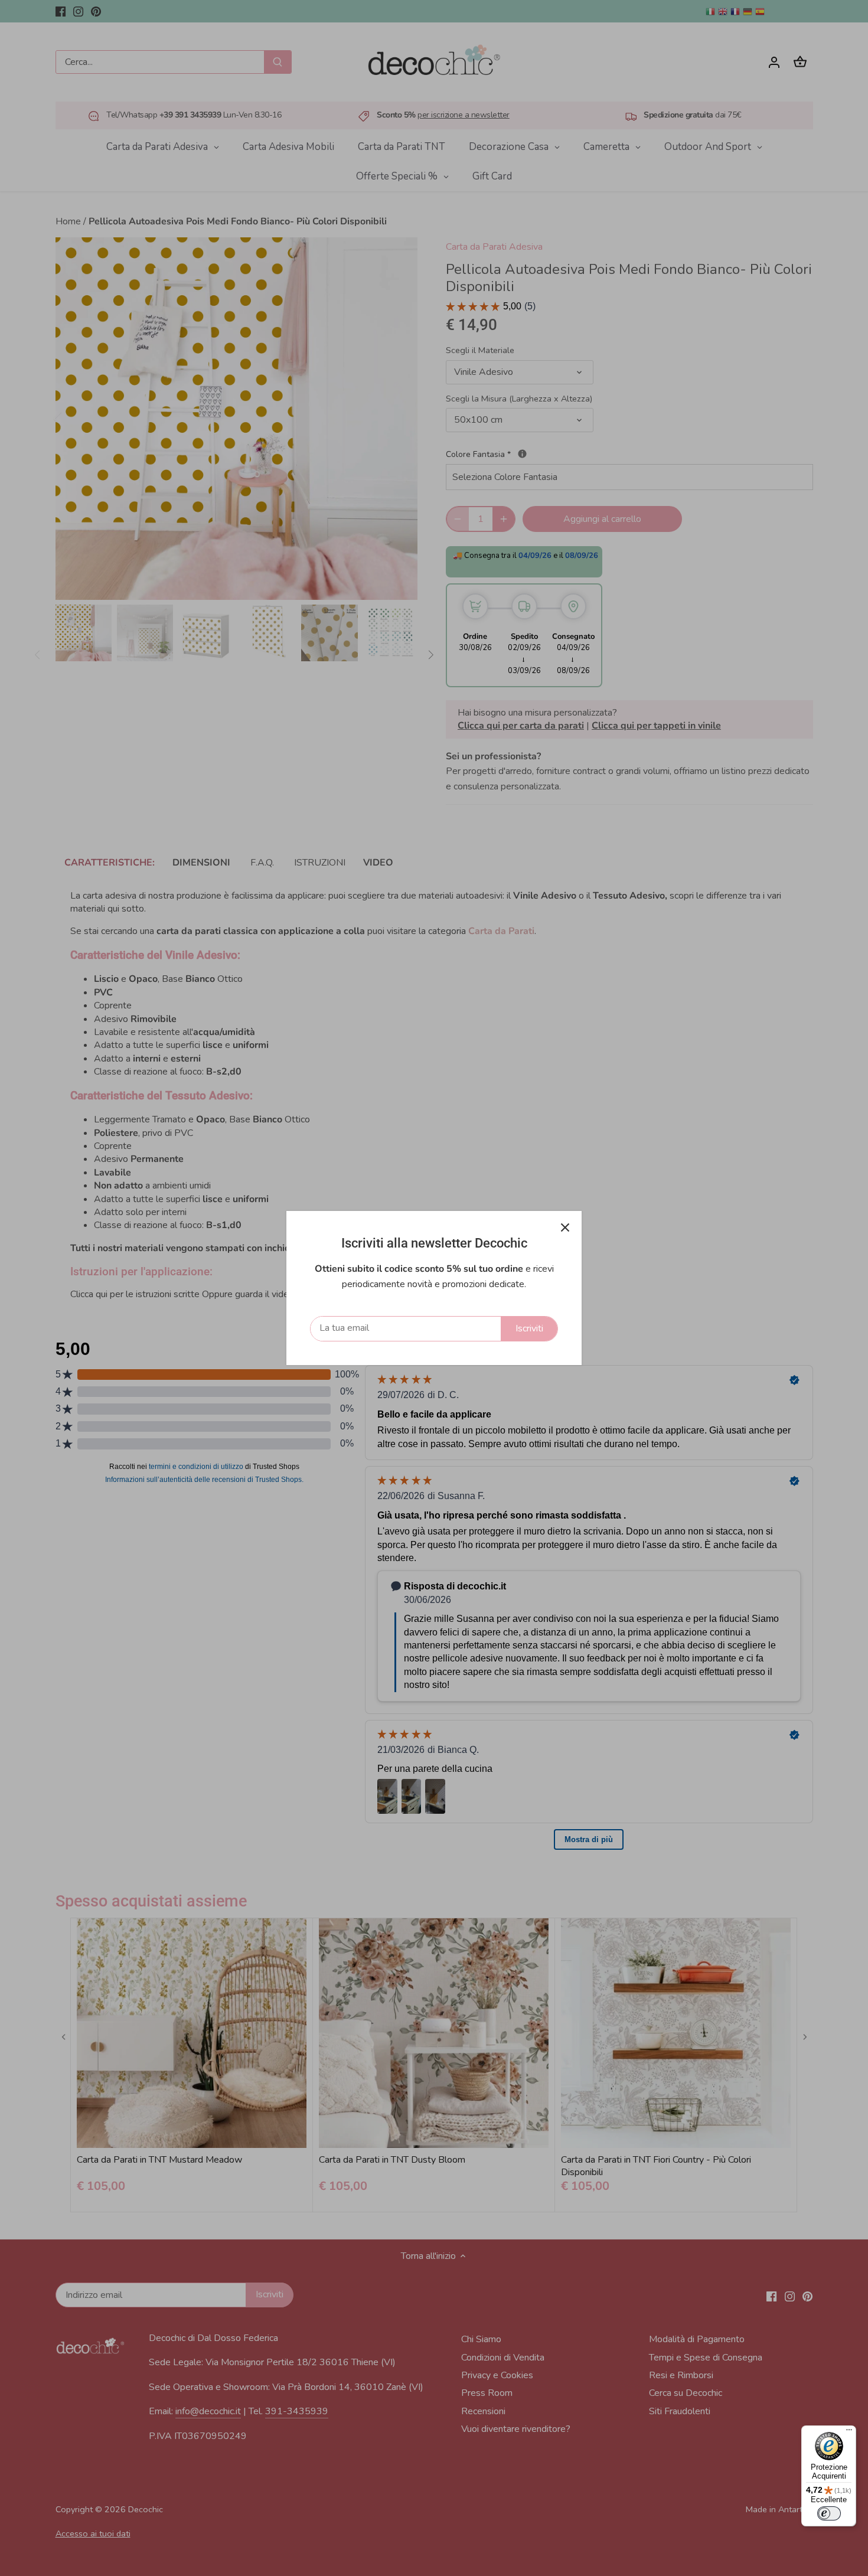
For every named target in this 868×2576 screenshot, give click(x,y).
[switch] (829, 2513)
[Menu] (849, 2433)
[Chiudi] (565, 1227)
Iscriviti (529, 1328)
